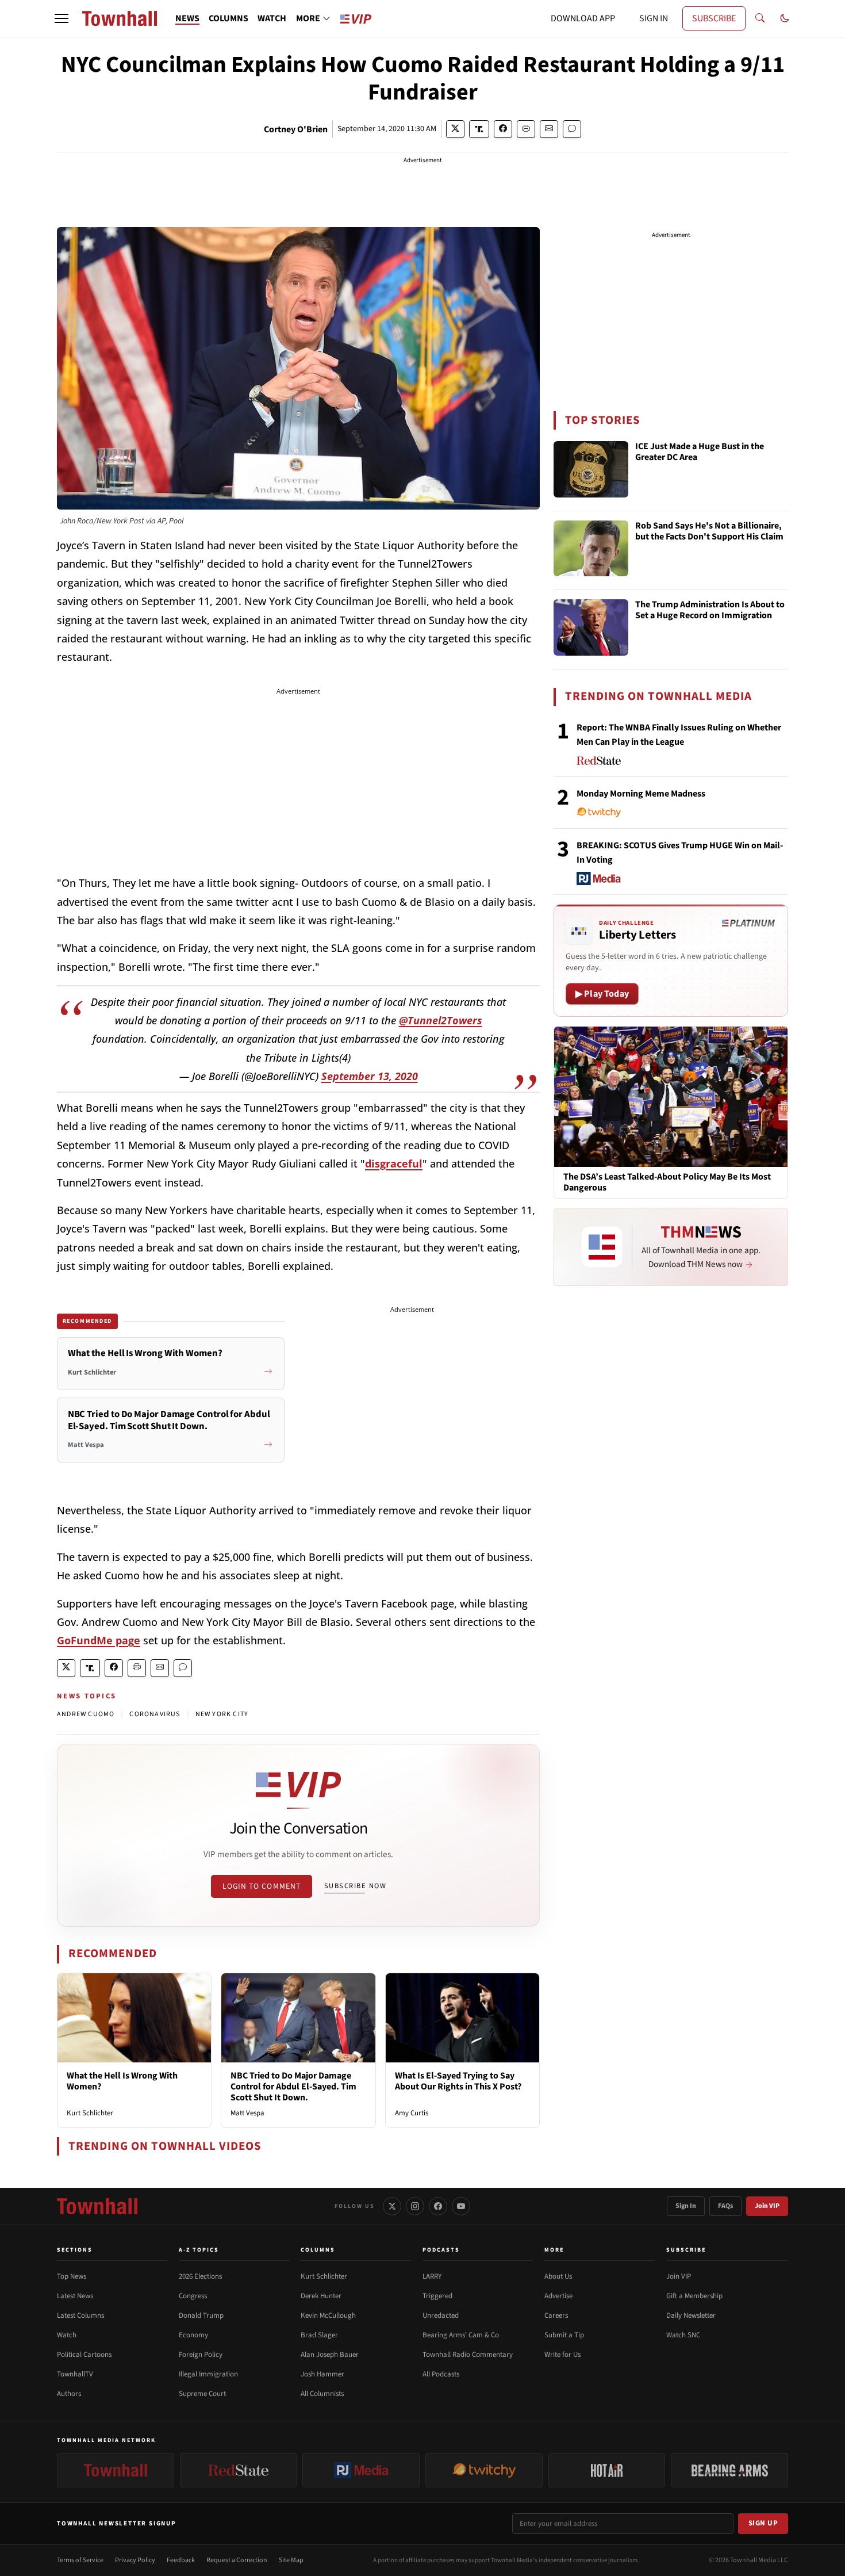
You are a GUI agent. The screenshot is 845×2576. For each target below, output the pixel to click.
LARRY (432, 2276)
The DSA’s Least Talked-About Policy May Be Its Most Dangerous (667, 1182)
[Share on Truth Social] (479, 129)
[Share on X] (455, 129)
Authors (69, 2394)
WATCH (272, 18)
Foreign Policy (201, 2355)
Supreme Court (202, 2394)
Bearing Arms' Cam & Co (461, 2335)
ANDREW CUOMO (86, 1714)
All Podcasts (441, 2374)
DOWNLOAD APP (583, 18)
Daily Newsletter (691, 2315)
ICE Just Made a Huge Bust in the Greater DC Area (700, 452)
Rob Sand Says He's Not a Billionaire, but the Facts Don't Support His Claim (709, 532)
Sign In (686, 2206)
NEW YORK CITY (222, 1714)
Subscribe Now (355, 1886)
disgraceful (394, 1163)
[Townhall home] (97, 2206)
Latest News (75, 2296)
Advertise (558, 2296)
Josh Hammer (322, 2374)
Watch (67, 2335)
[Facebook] (438, 2206)
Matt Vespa (247, 2113)
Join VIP (767, 2206)
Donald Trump (201, 2315)
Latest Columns (80, 2315)
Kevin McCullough (328, 2315)
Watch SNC (683, 2335)
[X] (392, 2206)
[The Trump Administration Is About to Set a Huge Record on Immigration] (591, 627)
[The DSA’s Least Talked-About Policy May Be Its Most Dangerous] (671, 1096)
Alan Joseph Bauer (330, 2355)
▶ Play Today (602, 994)
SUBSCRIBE (714, 18)
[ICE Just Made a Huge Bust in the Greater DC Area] (591, 469)
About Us (558, 2276)
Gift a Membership (694, 2296)
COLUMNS (228, 18)
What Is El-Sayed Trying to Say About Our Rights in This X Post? (458, 2081)
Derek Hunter (321, 2296)
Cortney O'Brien (296, 129)
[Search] (760, 18)
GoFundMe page (99, 1640)
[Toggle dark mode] (785, 18)
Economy (193, 2335)
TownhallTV (75, 2374)
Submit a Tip (564, 2335)
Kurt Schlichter (90, 2113)
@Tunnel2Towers (441, 1020)
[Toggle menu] (62, 18)
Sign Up (763, 2523)
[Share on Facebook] (503, 129)
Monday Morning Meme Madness (641, 794)
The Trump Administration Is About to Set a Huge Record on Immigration (710, 610)
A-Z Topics (199, 2250)
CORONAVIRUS (155, 1714)
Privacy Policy (135, 2560)
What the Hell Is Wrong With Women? (122, 2081)
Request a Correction (237, 2560)
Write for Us (562, 2355)
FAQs (725, 2206)
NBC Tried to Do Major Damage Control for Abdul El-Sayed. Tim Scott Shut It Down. (293, 2087)
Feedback (181, 2560)
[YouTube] (461, 2206)
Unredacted (441, 2315)
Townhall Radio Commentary (468, 2355)
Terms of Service (80, 2560)
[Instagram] (415, 2206)
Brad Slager (319, 2335)
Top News (72, 2276)
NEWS (187, 18)
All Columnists (322, 2394)
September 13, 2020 (370, 1076)
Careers (556, 2315)
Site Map (291, 2560)
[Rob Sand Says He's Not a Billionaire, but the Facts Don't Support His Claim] (591, 549)
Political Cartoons (84, 2355)
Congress (193, 2296)
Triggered (437, 2296)
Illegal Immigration (208, 2374)
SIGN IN (654, 18)
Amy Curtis (412, 2113)
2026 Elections (200, 2276)
